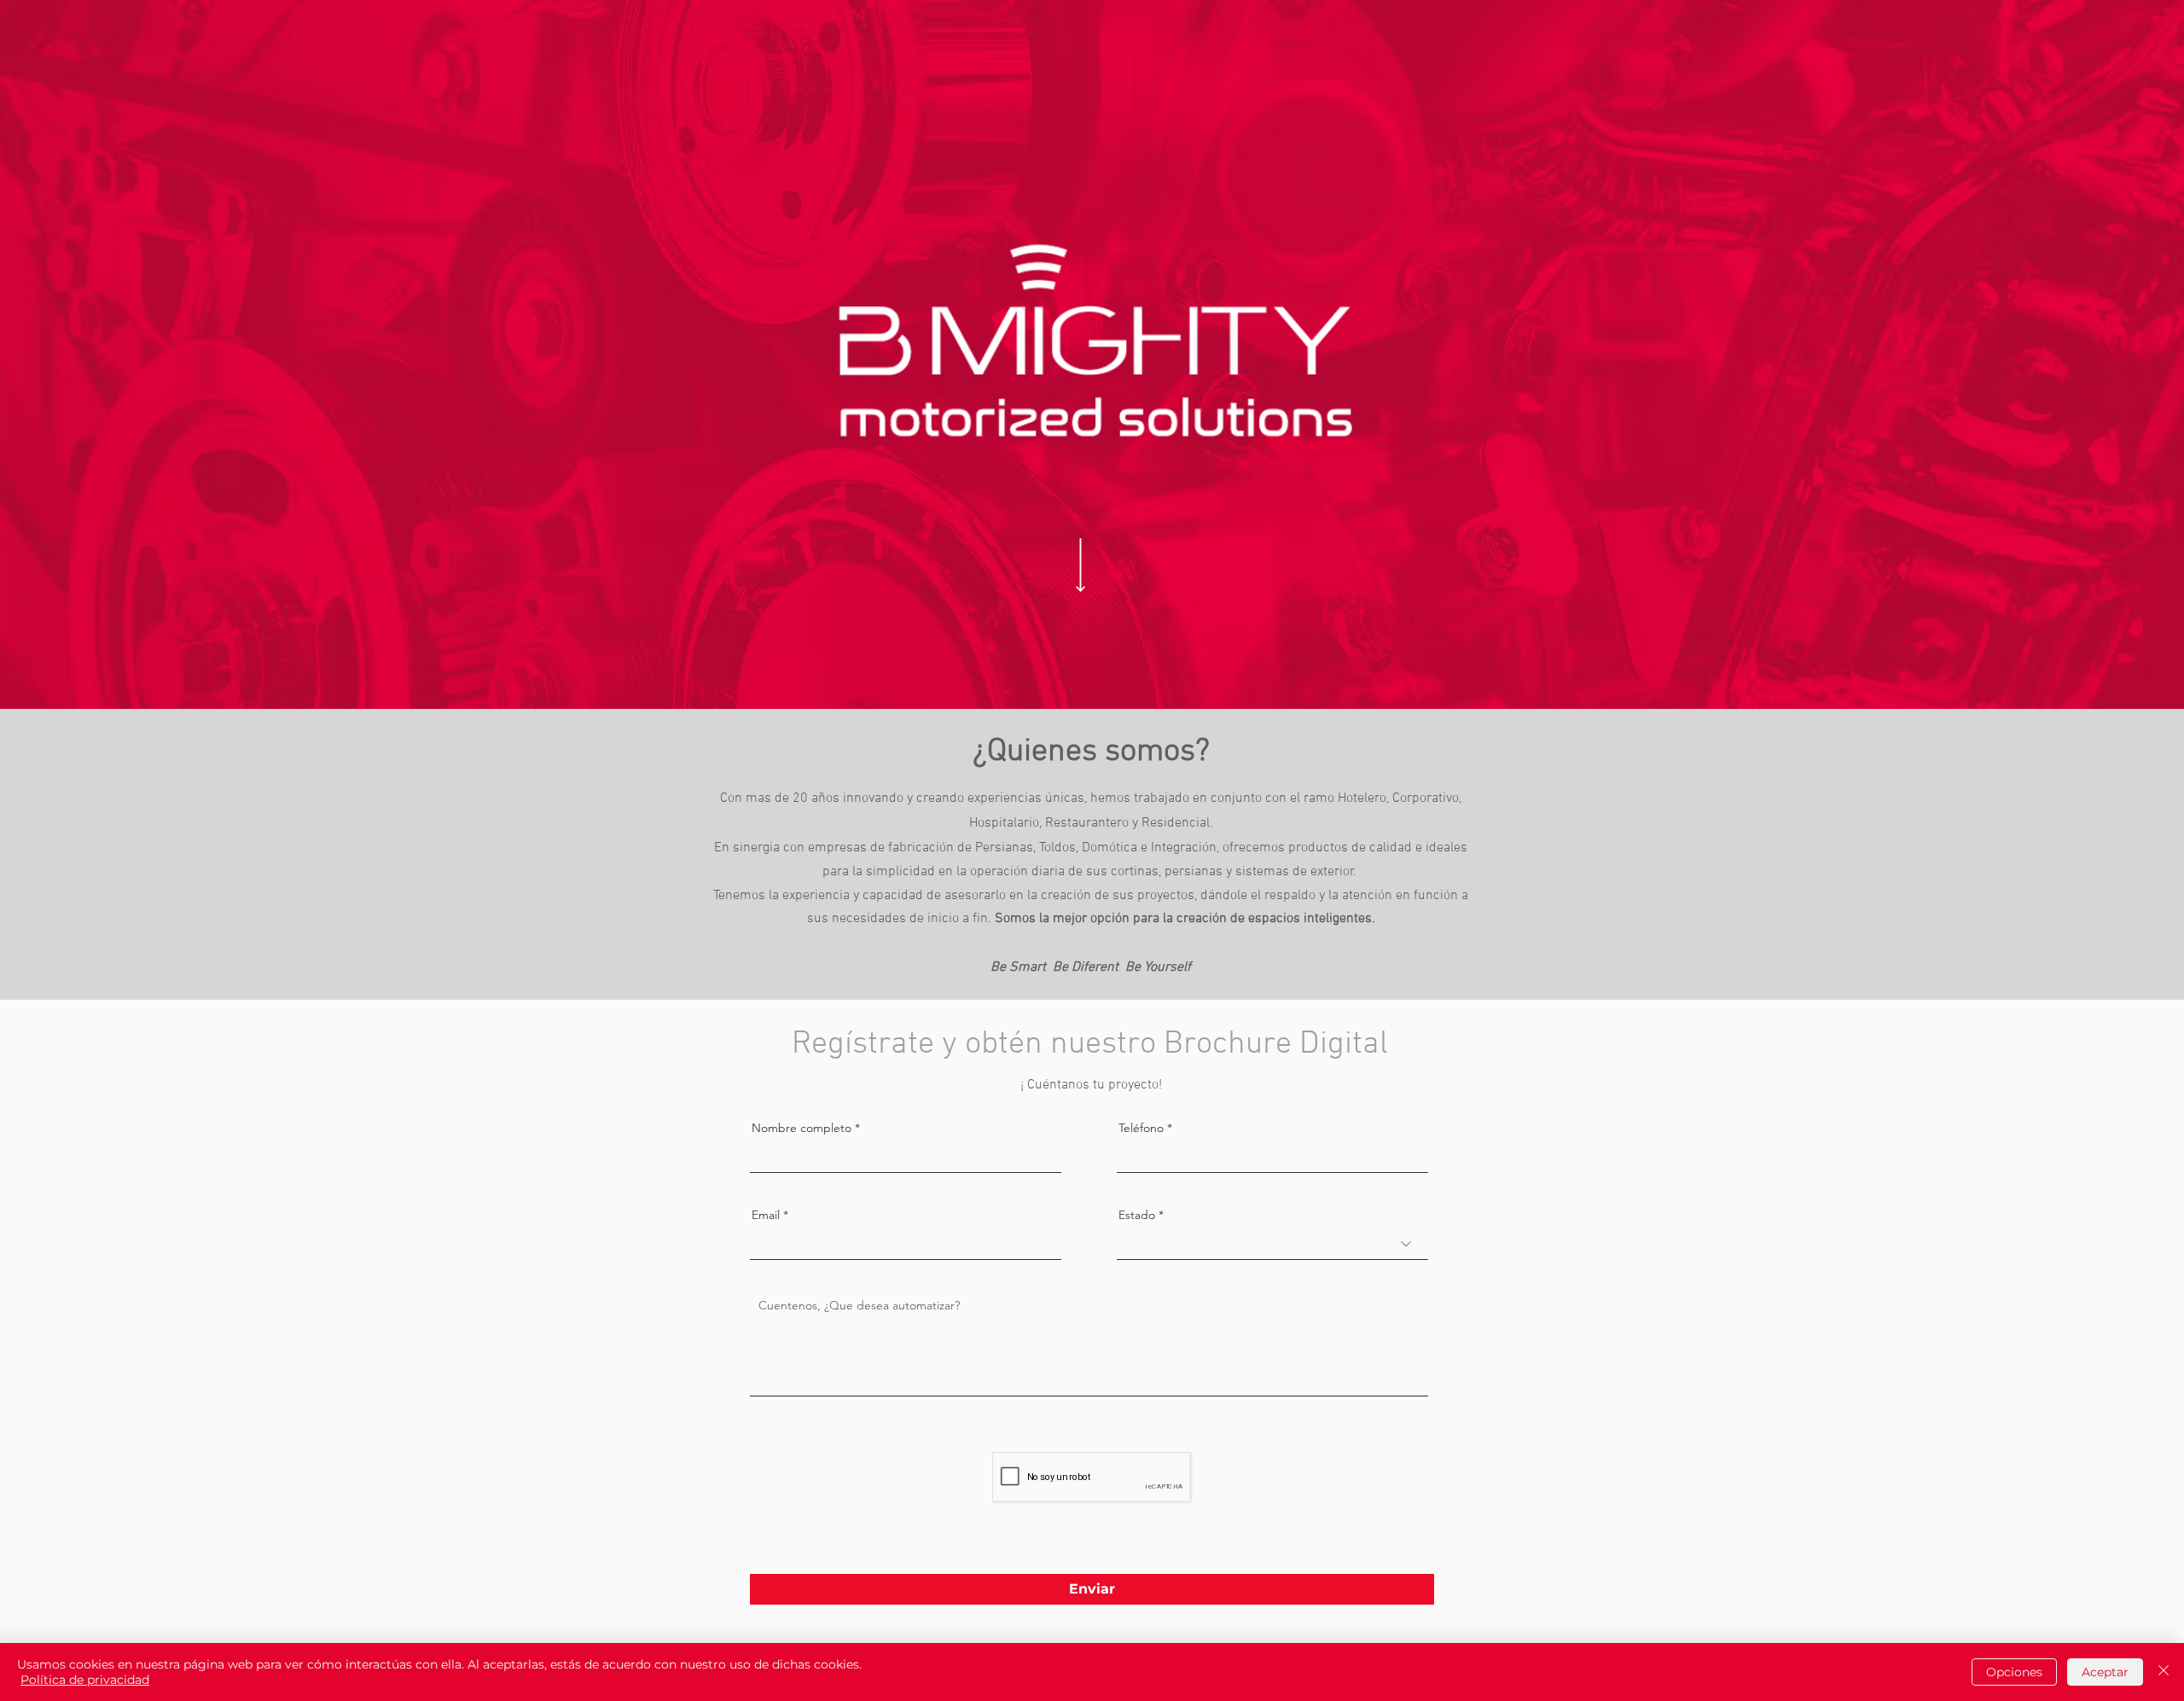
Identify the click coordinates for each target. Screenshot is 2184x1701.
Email (766, 1215)
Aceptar (2105, 1672)
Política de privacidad (85, 1680)
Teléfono (1143, 1128)
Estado (1137, 1215)
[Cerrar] (2164, 1672)
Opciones (2014, 1672)
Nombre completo (802, 1128)
